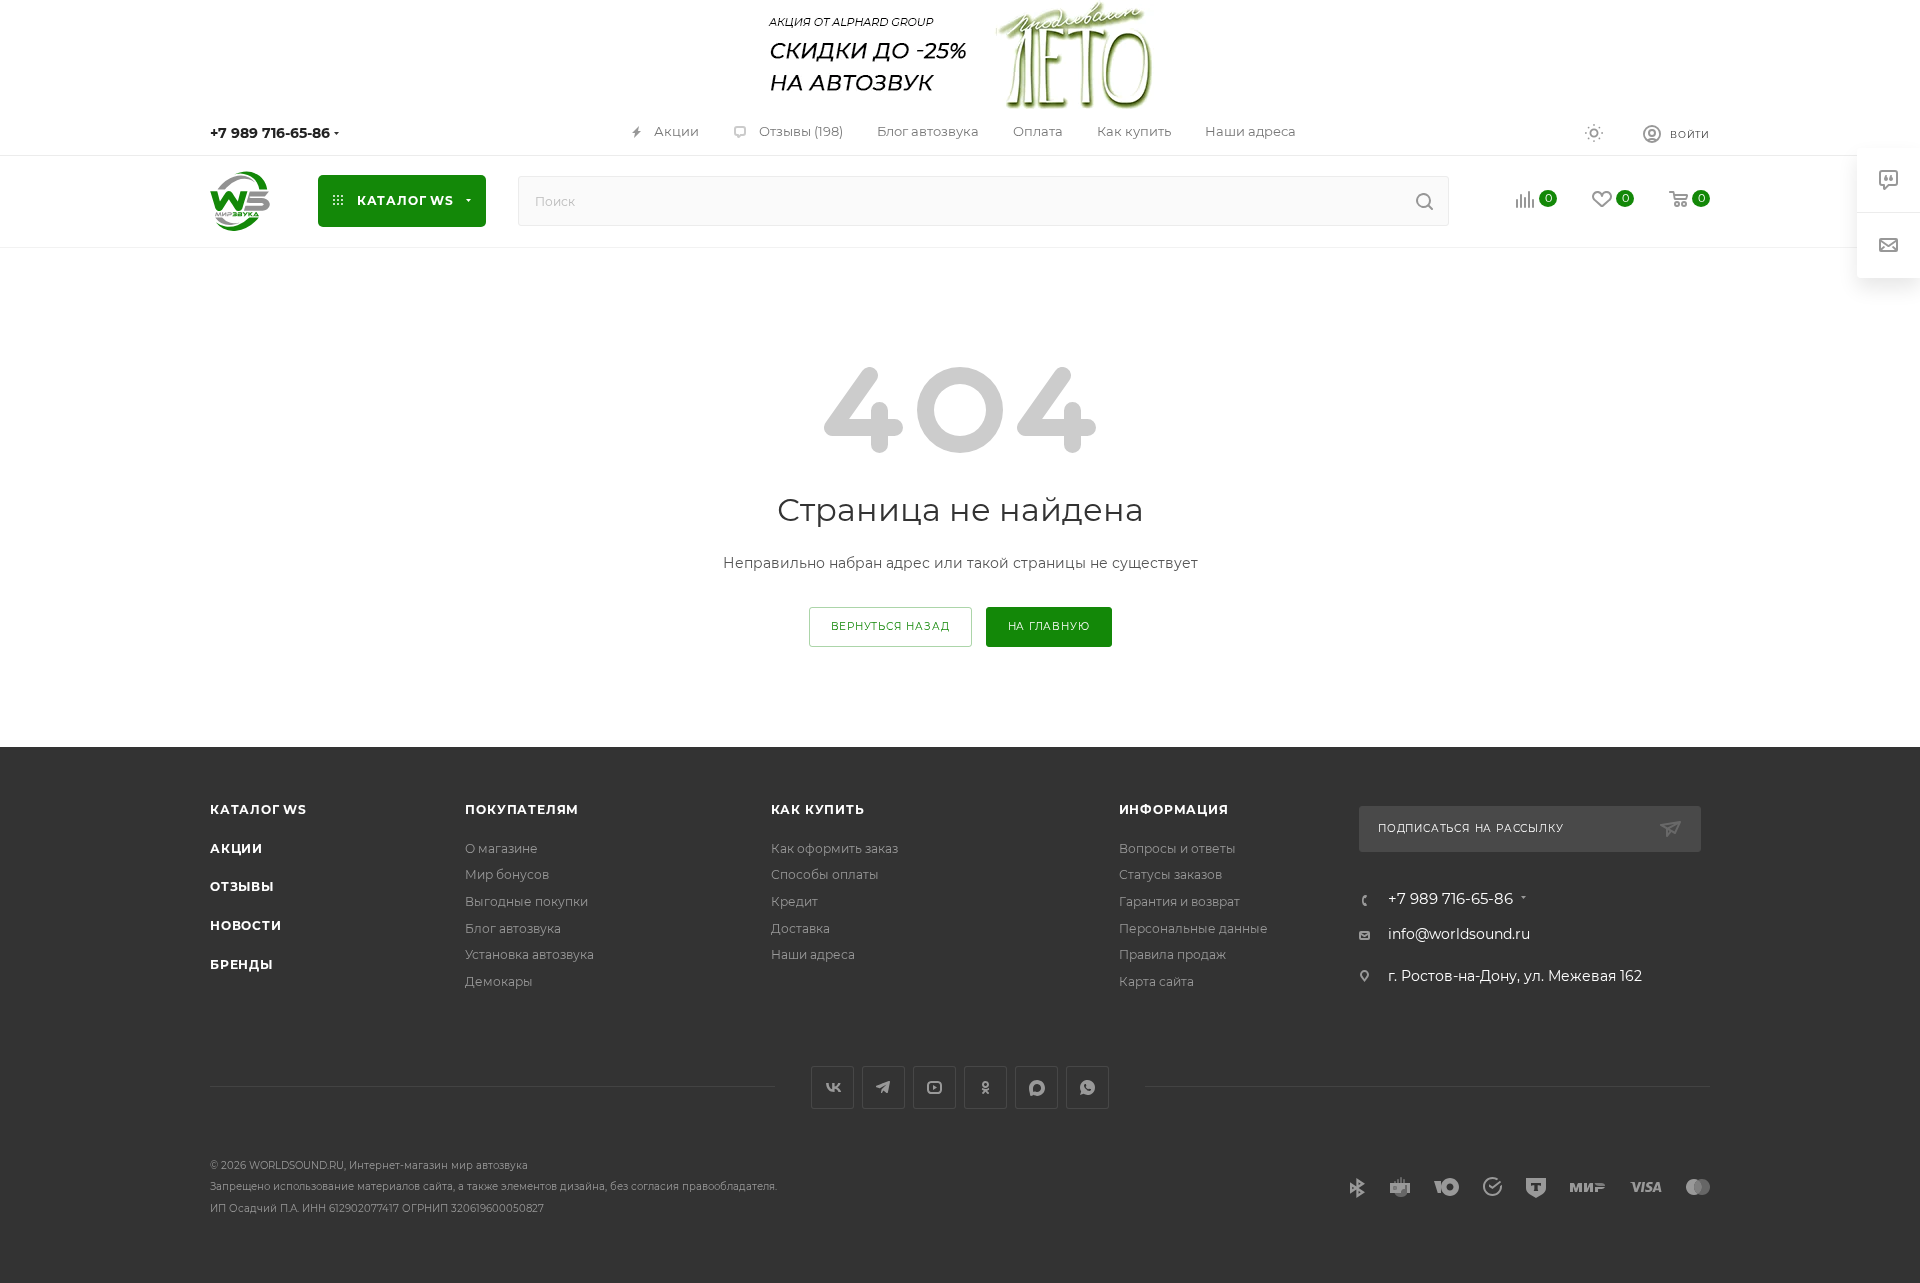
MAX (1036, 1087)
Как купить (818, 809)
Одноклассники (985, 1087)
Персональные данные (1193, 928)
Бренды (241, 964)
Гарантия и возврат (1179, 901)
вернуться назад (890, 626)
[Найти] (1424, 201)
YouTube (934, 1087)
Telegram (883, 1087)
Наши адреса (813, 954)
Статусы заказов (1170, 874)
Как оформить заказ (834, 848)
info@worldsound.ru (1459, 934)
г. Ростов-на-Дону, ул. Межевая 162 (1515, 976)
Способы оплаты (825, 874)
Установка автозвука (529, 954)
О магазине (501, 848)
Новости (246, 925)
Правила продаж (1172, 954)
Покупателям (522, 809)
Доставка (800, 928)
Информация (1174, 809)
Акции (236, 848)
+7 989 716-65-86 (270, 133)
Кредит (794, 901)
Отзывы (242, 886)
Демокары (499, 981)
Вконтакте (832, 1087)
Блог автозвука (513, 928)
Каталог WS (258, 809)
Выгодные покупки (526, 901)
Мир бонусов (507, 874)
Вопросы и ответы (1177, 848)
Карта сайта (1156, 981)
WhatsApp (1087, 1087)
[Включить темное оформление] (1594, 132)
